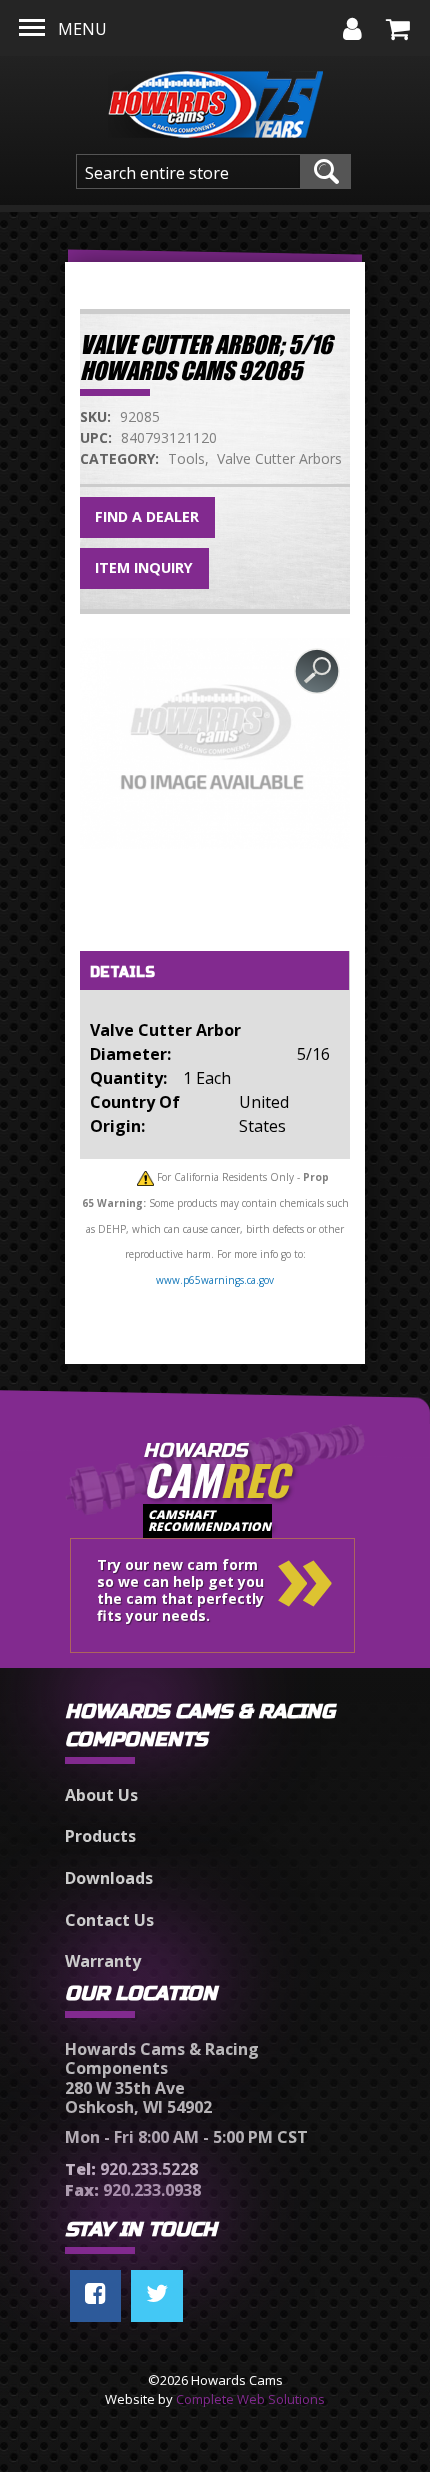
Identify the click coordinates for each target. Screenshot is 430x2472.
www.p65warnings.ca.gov (215, 1280)
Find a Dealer (147, 516)
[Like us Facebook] (95, 2296)
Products (100, 1836)
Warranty (103, 1961)
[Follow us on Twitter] (157, 2296)
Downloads (109, 1878)
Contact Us (109, 1920)
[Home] (215, 99)
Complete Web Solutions (250, 2399)
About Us (101, 1795)
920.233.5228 (131, 2169)
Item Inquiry (144, 567)
